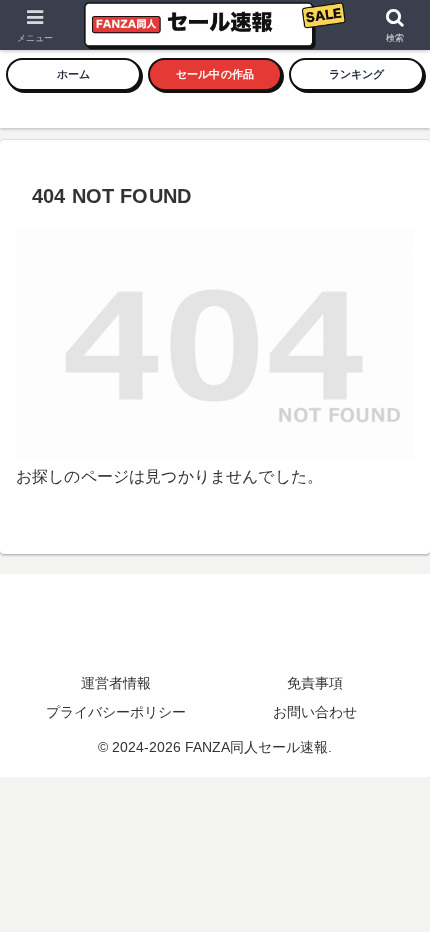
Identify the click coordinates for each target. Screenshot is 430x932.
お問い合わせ (315, 712)
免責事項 (315, 683)
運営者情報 (116, 683)
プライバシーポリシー (116, 712)
